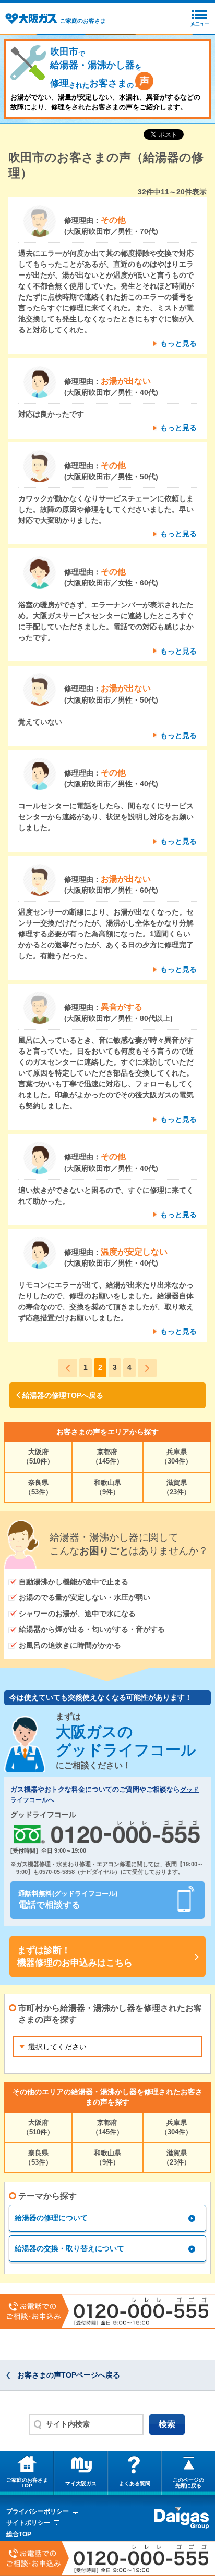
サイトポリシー (28, 2523)
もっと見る (178, 343)
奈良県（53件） (38, 1487)
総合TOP (19, 2534)
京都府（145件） (107, 1456)
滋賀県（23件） (177, 1487)
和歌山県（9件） (107, 1487)
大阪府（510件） (38, 1456)
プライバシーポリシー (38, 2511)
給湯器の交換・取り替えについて (69, 2248)
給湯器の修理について (51, 2218)
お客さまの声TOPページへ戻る (69, 2375)
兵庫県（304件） (176, 1456)
